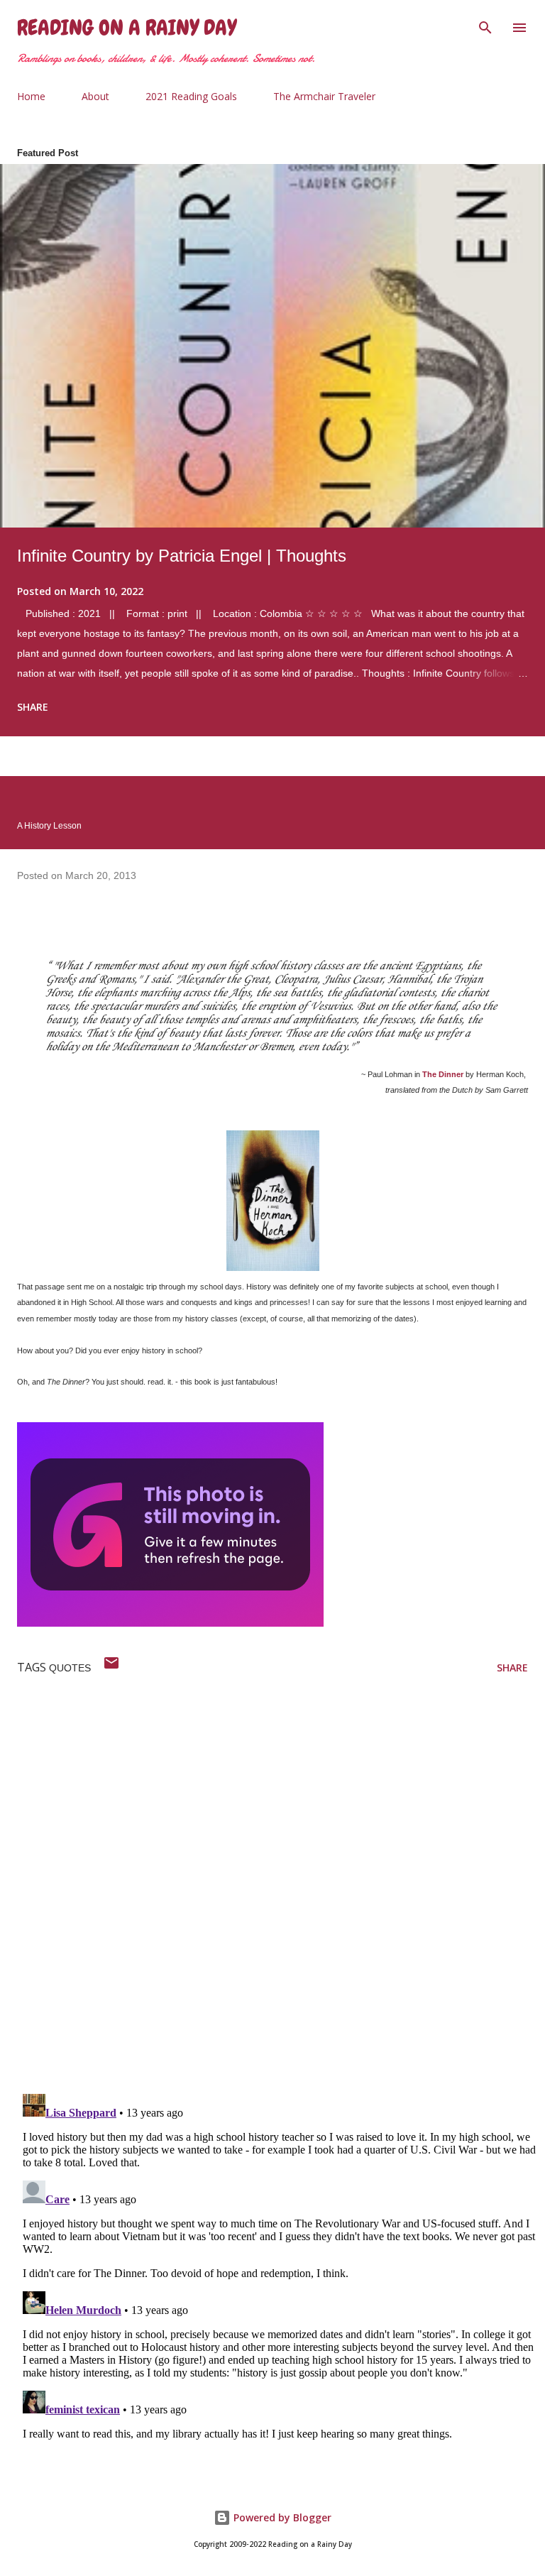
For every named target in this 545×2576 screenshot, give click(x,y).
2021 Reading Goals (191, 96)
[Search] (485, 26)
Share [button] (33, 707)
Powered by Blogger (281, 2517)
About (95, 96)
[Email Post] (111, 1668)
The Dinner (443, 1074)
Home (31, 96)
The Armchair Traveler (324, 96)
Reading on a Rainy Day (127, 28)
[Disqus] (281, 1898)
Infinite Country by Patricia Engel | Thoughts (182, 556)
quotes (70, 1668)
